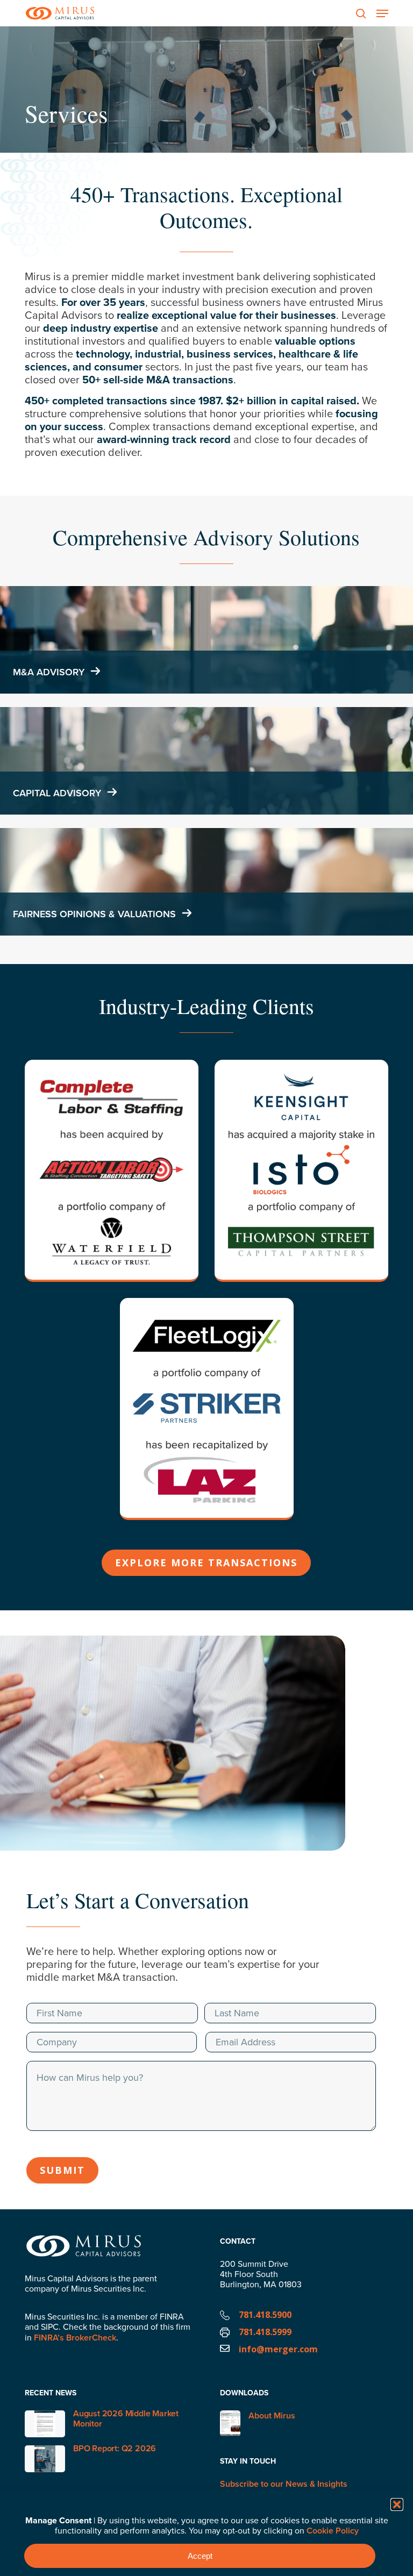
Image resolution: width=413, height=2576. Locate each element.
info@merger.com (278, 2349)
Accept (200, 2556)
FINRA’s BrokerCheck (75, 2338)
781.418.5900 (265, 2315)
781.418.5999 (265, 2332)
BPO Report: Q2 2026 (115, 2448)
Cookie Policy (333, 2531)
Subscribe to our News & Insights (284, 2484)
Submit (62, 2170)
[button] (397, 2504)
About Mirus (272, 2416)
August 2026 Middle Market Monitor (126, 2418)
